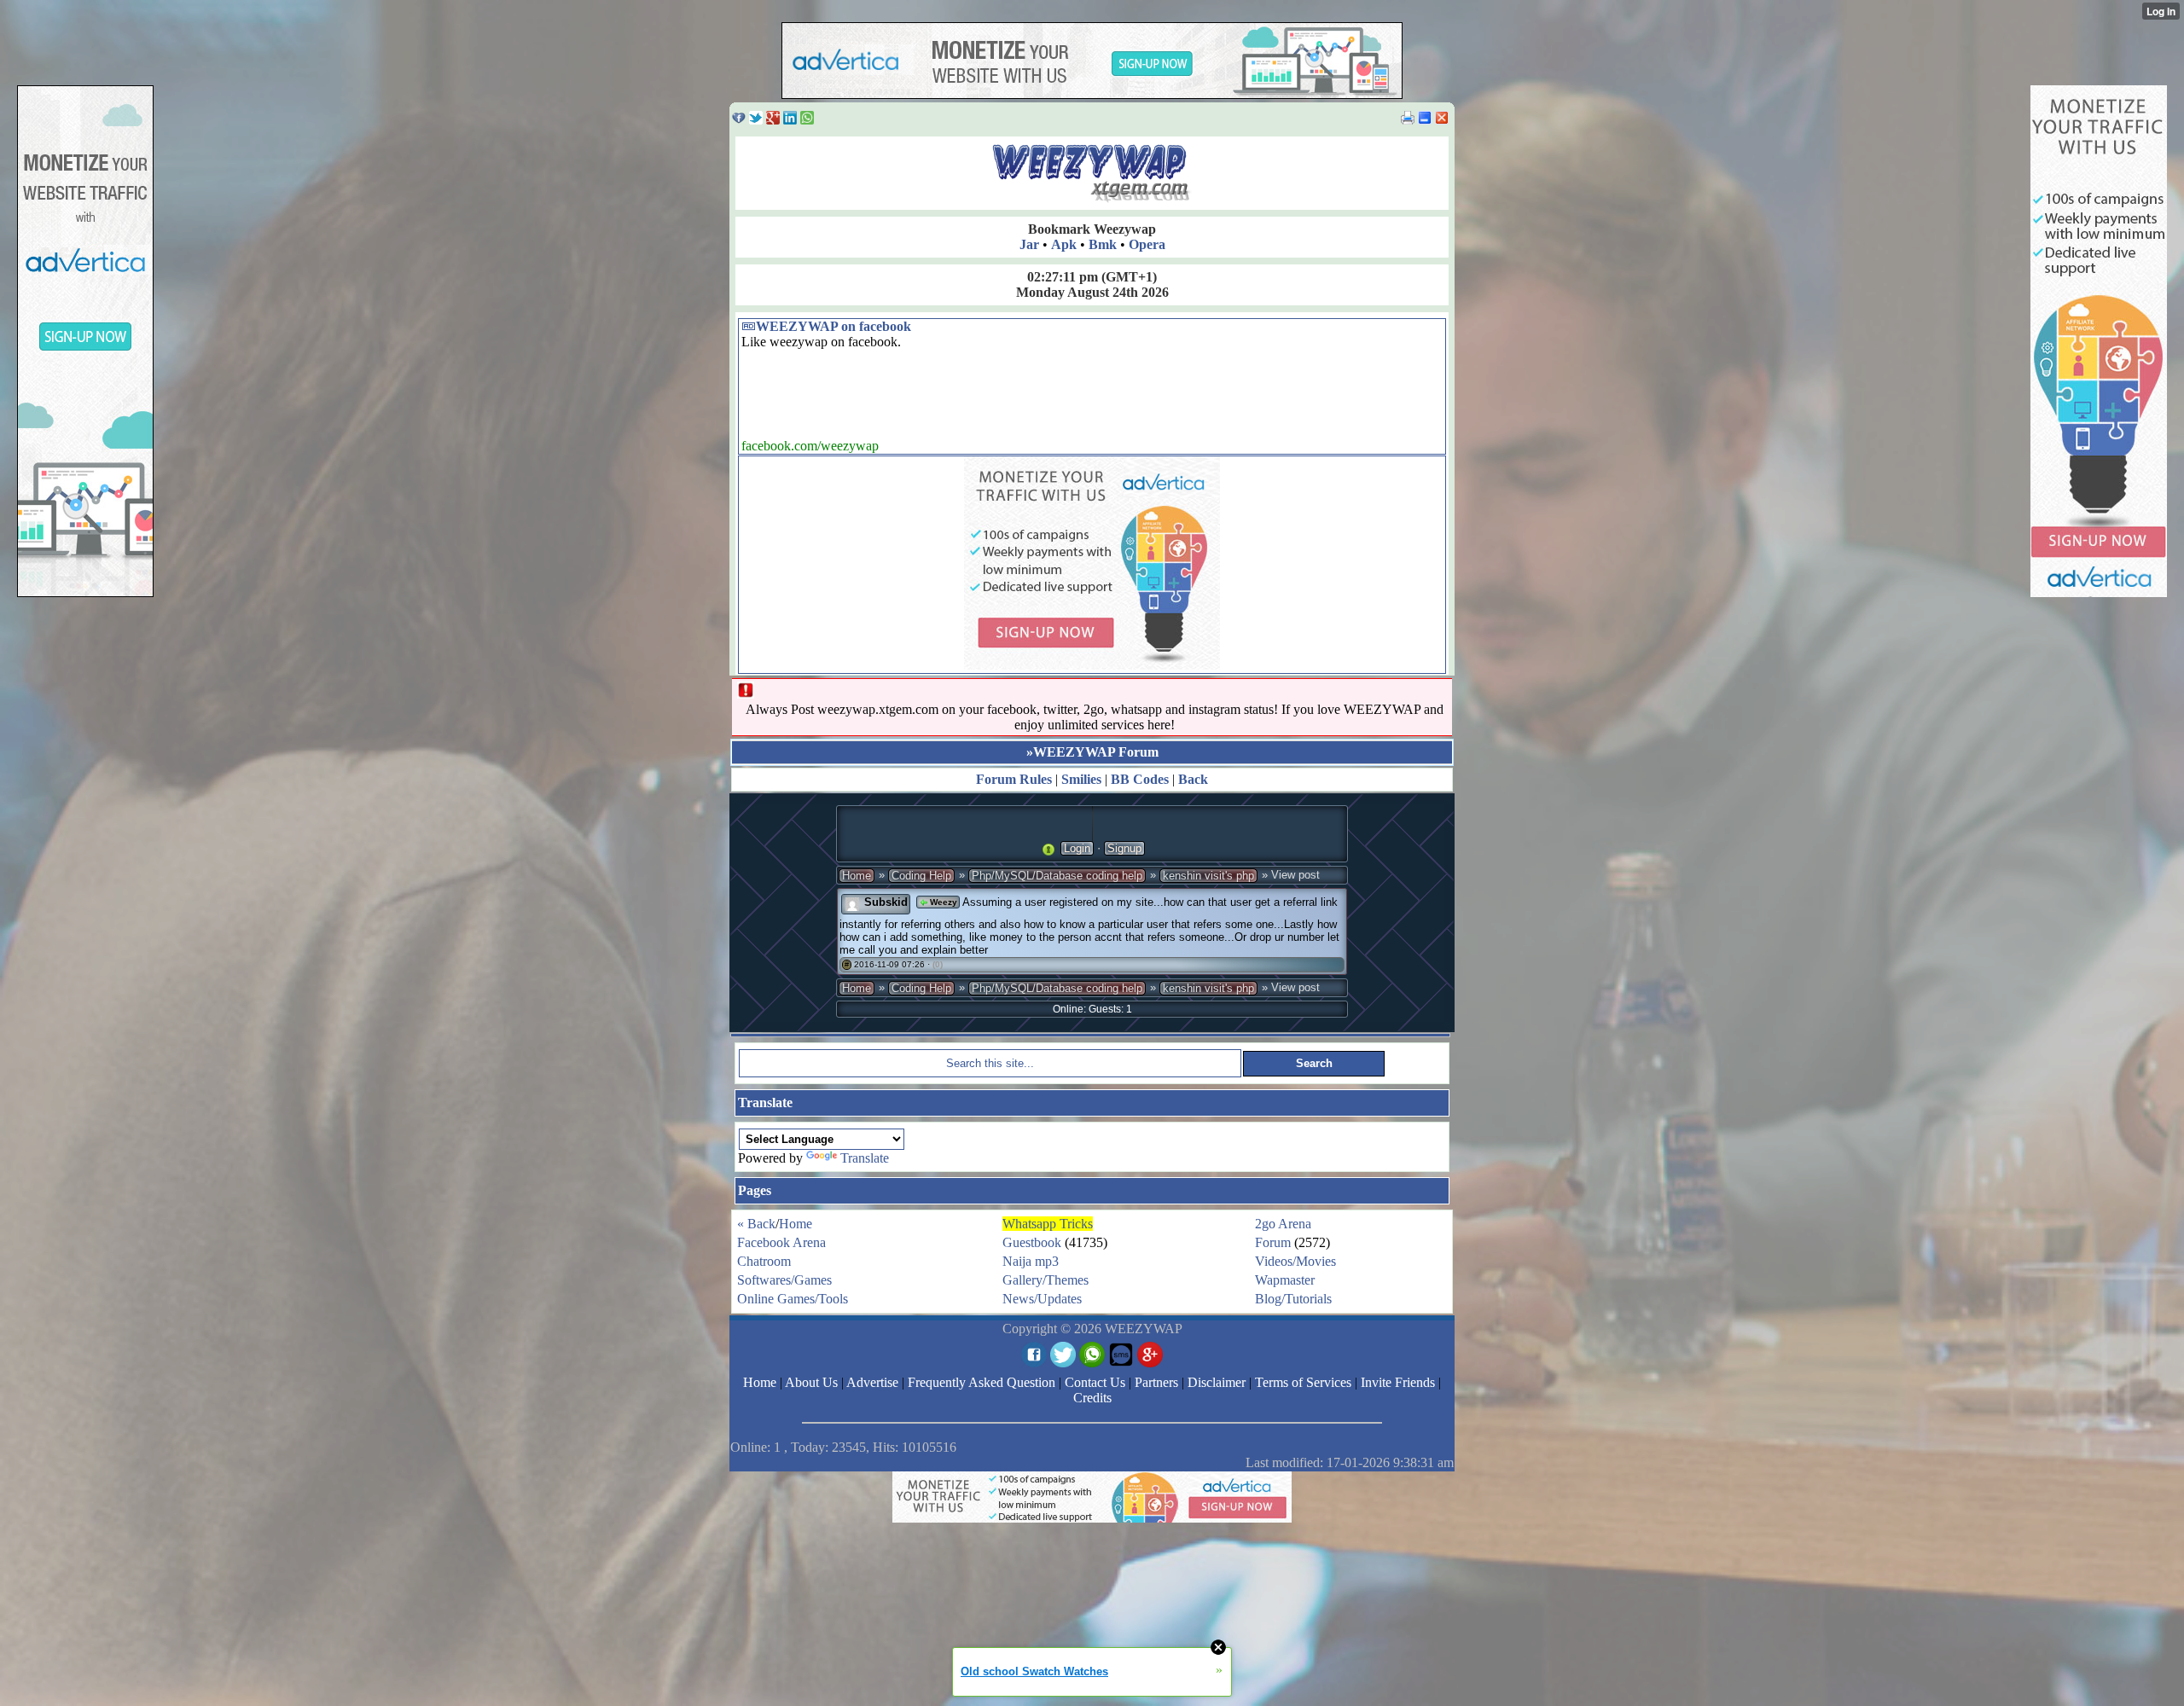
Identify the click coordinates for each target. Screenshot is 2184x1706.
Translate (865, 1158)
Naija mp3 (1031, 1261)
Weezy (942, 902)
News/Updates (1042, 1299)
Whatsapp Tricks (1048, 1224)
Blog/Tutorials (1293, 1299)
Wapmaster (1285, 1280)
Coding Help (921, 876)
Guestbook (1032, 1242)
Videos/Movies (1295, 1261)
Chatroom (764, 1261)
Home (857, 876)
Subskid (886, 902)
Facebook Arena (781, 1242)
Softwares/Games (784, 1280)
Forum (1273, 1242)
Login (1077, 848)
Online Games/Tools (793, 1299)
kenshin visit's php (1208, 876)
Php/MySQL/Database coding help (1057, 876)
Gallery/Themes (1046, 1280)
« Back (756, 1224)
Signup (1124, 848)
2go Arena (1283, 1224)
